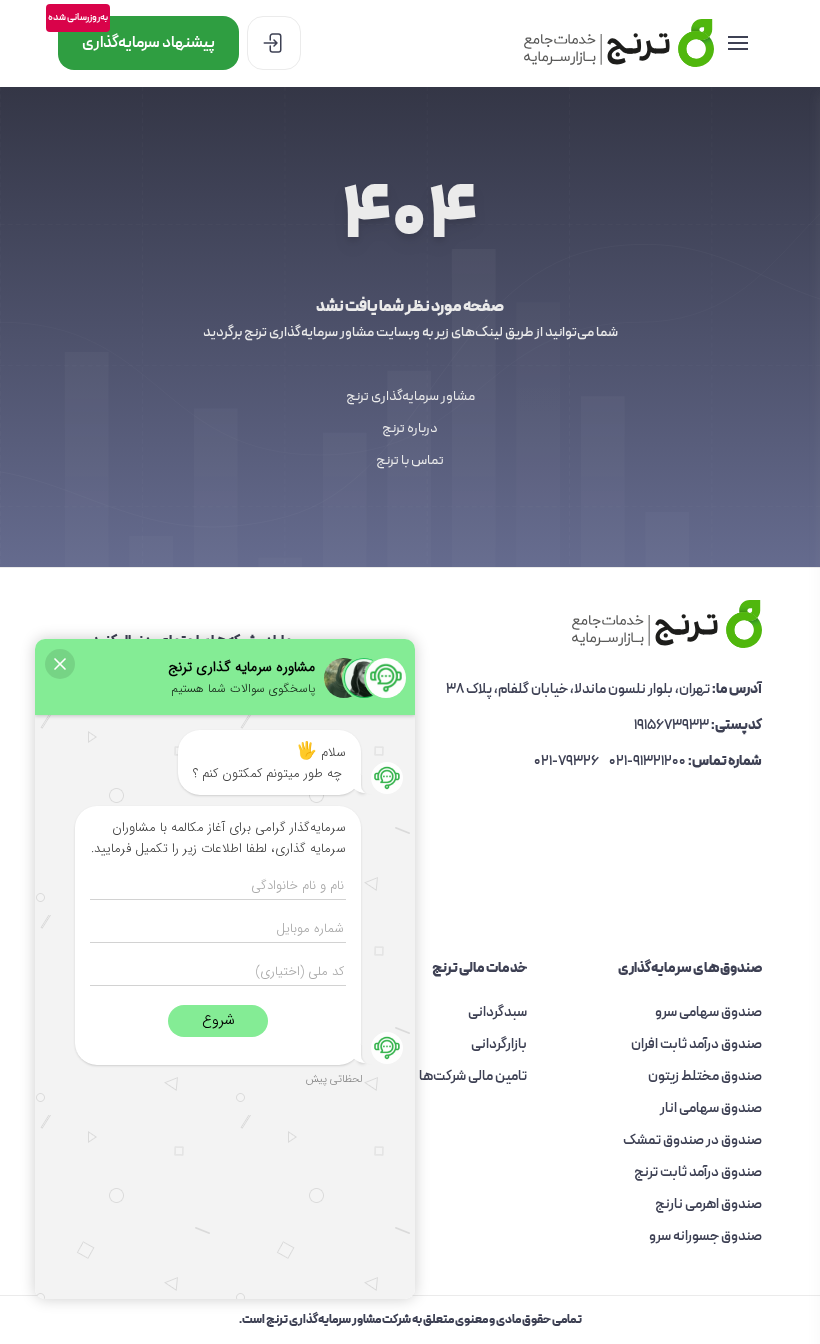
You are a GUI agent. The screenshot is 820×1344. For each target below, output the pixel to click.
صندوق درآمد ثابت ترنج (698, 1172)
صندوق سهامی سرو (708, 1012)
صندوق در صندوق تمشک (692, 1140)
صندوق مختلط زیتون (705, 1076)
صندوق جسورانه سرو (705, 1236)
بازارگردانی (499, 1044)
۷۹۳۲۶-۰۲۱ (566, 761)
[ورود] (274, 43)
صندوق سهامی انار (711, 1108)
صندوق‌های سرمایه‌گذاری (690, 969)
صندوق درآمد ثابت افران (696, 1044)
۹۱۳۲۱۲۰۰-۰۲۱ (647, 761)
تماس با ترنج (410, 460)
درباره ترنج (410, 428)
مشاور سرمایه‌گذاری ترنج (410, 396)
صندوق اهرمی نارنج (708, 1204)
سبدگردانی (497, 1012)
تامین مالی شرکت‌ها (473, 1076)
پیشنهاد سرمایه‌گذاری (136, 35)
